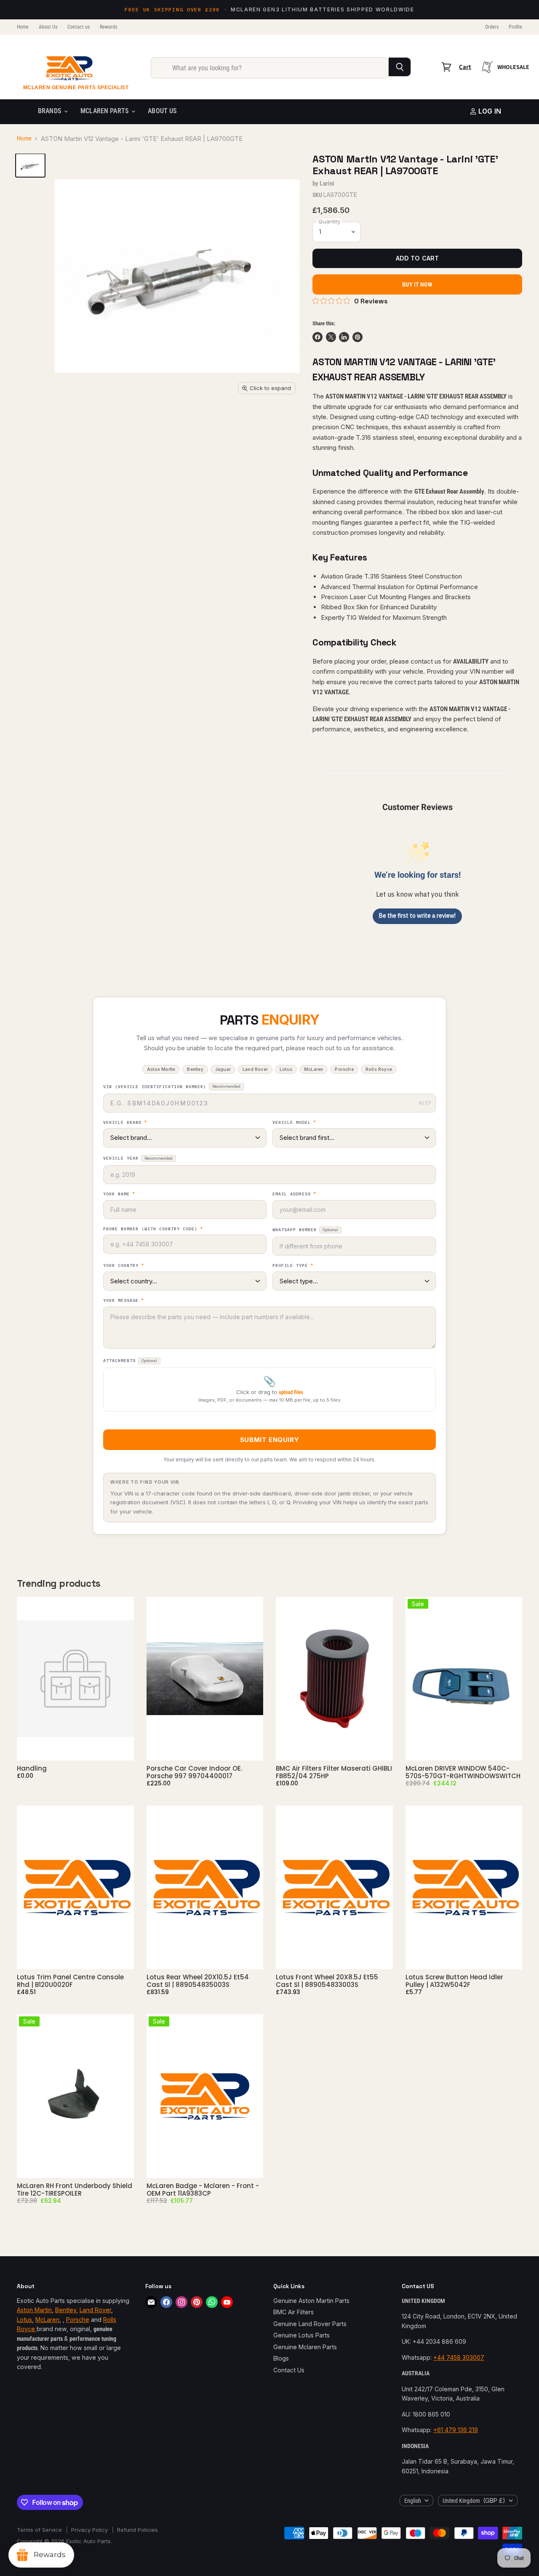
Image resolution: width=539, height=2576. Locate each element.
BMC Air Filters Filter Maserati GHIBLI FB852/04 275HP (334, 1772)
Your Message (124, 1301)
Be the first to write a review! (417, 916)
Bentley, (67, 2310)
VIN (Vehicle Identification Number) (172, 1087)
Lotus (24, 2320)
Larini (327, 183)
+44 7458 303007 (459, 2357)
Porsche (78, 2320)
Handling (32, 1768)
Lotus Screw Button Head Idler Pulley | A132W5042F (454, 1981)
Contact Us (289, 2370)
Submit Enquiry (269, 1440)
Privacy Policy (89, 2530)
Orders (492, 27)
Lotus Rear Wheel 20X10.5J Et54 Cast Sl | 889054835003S (198, 1981)
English (413, 2501)
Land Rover (95, 2310)
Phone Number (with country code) (153, 1229)
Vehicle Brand (125, 1123)
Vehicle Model (294, 1123)
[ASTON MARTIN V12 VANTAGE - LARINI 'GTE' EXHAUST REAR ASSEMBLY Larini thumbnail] (30, 165)
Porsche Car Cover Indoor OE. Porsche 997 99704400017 (194, 1772)
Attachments (130, 1361)
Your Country (124, 1266)
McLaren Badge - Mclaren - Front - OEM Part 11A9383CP (203, 2190)
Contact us (79, 27)
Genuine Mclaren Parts (305, 2347)
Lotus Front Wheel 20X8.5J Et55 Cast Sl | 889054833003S (327, 1981)
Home (23, 27)
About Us (48, 27)
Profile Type (293, 1266)
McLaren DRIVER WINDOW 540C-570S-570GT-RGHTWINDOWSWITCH (463, 1772)
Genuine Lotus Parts (302, 2335)
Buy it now (417, 284)
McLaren (47, 2320)
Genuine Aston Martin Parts (311, 2301)
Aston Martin (34, 2310)
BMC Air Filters (294, 2312)
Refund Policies (137, 2530)
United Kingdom (474, 2500)
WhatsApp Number (305, 1230)
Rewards (108, 27)
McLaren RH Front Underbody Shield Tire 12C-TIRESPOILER (75, 2190)
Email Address (294, 1194)
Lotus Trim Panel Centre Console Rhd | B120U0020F (70, 1981)
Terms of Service (39, 2530)
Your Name (119, 1194)
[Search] (400, 67)
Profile (515, 27)
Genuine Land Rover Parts (310, 2324)
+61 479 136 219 (456, 2430)
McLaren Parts (105, 111)
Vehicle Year (138, 1158)
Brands (51, 111)
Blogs (281, 2358)
